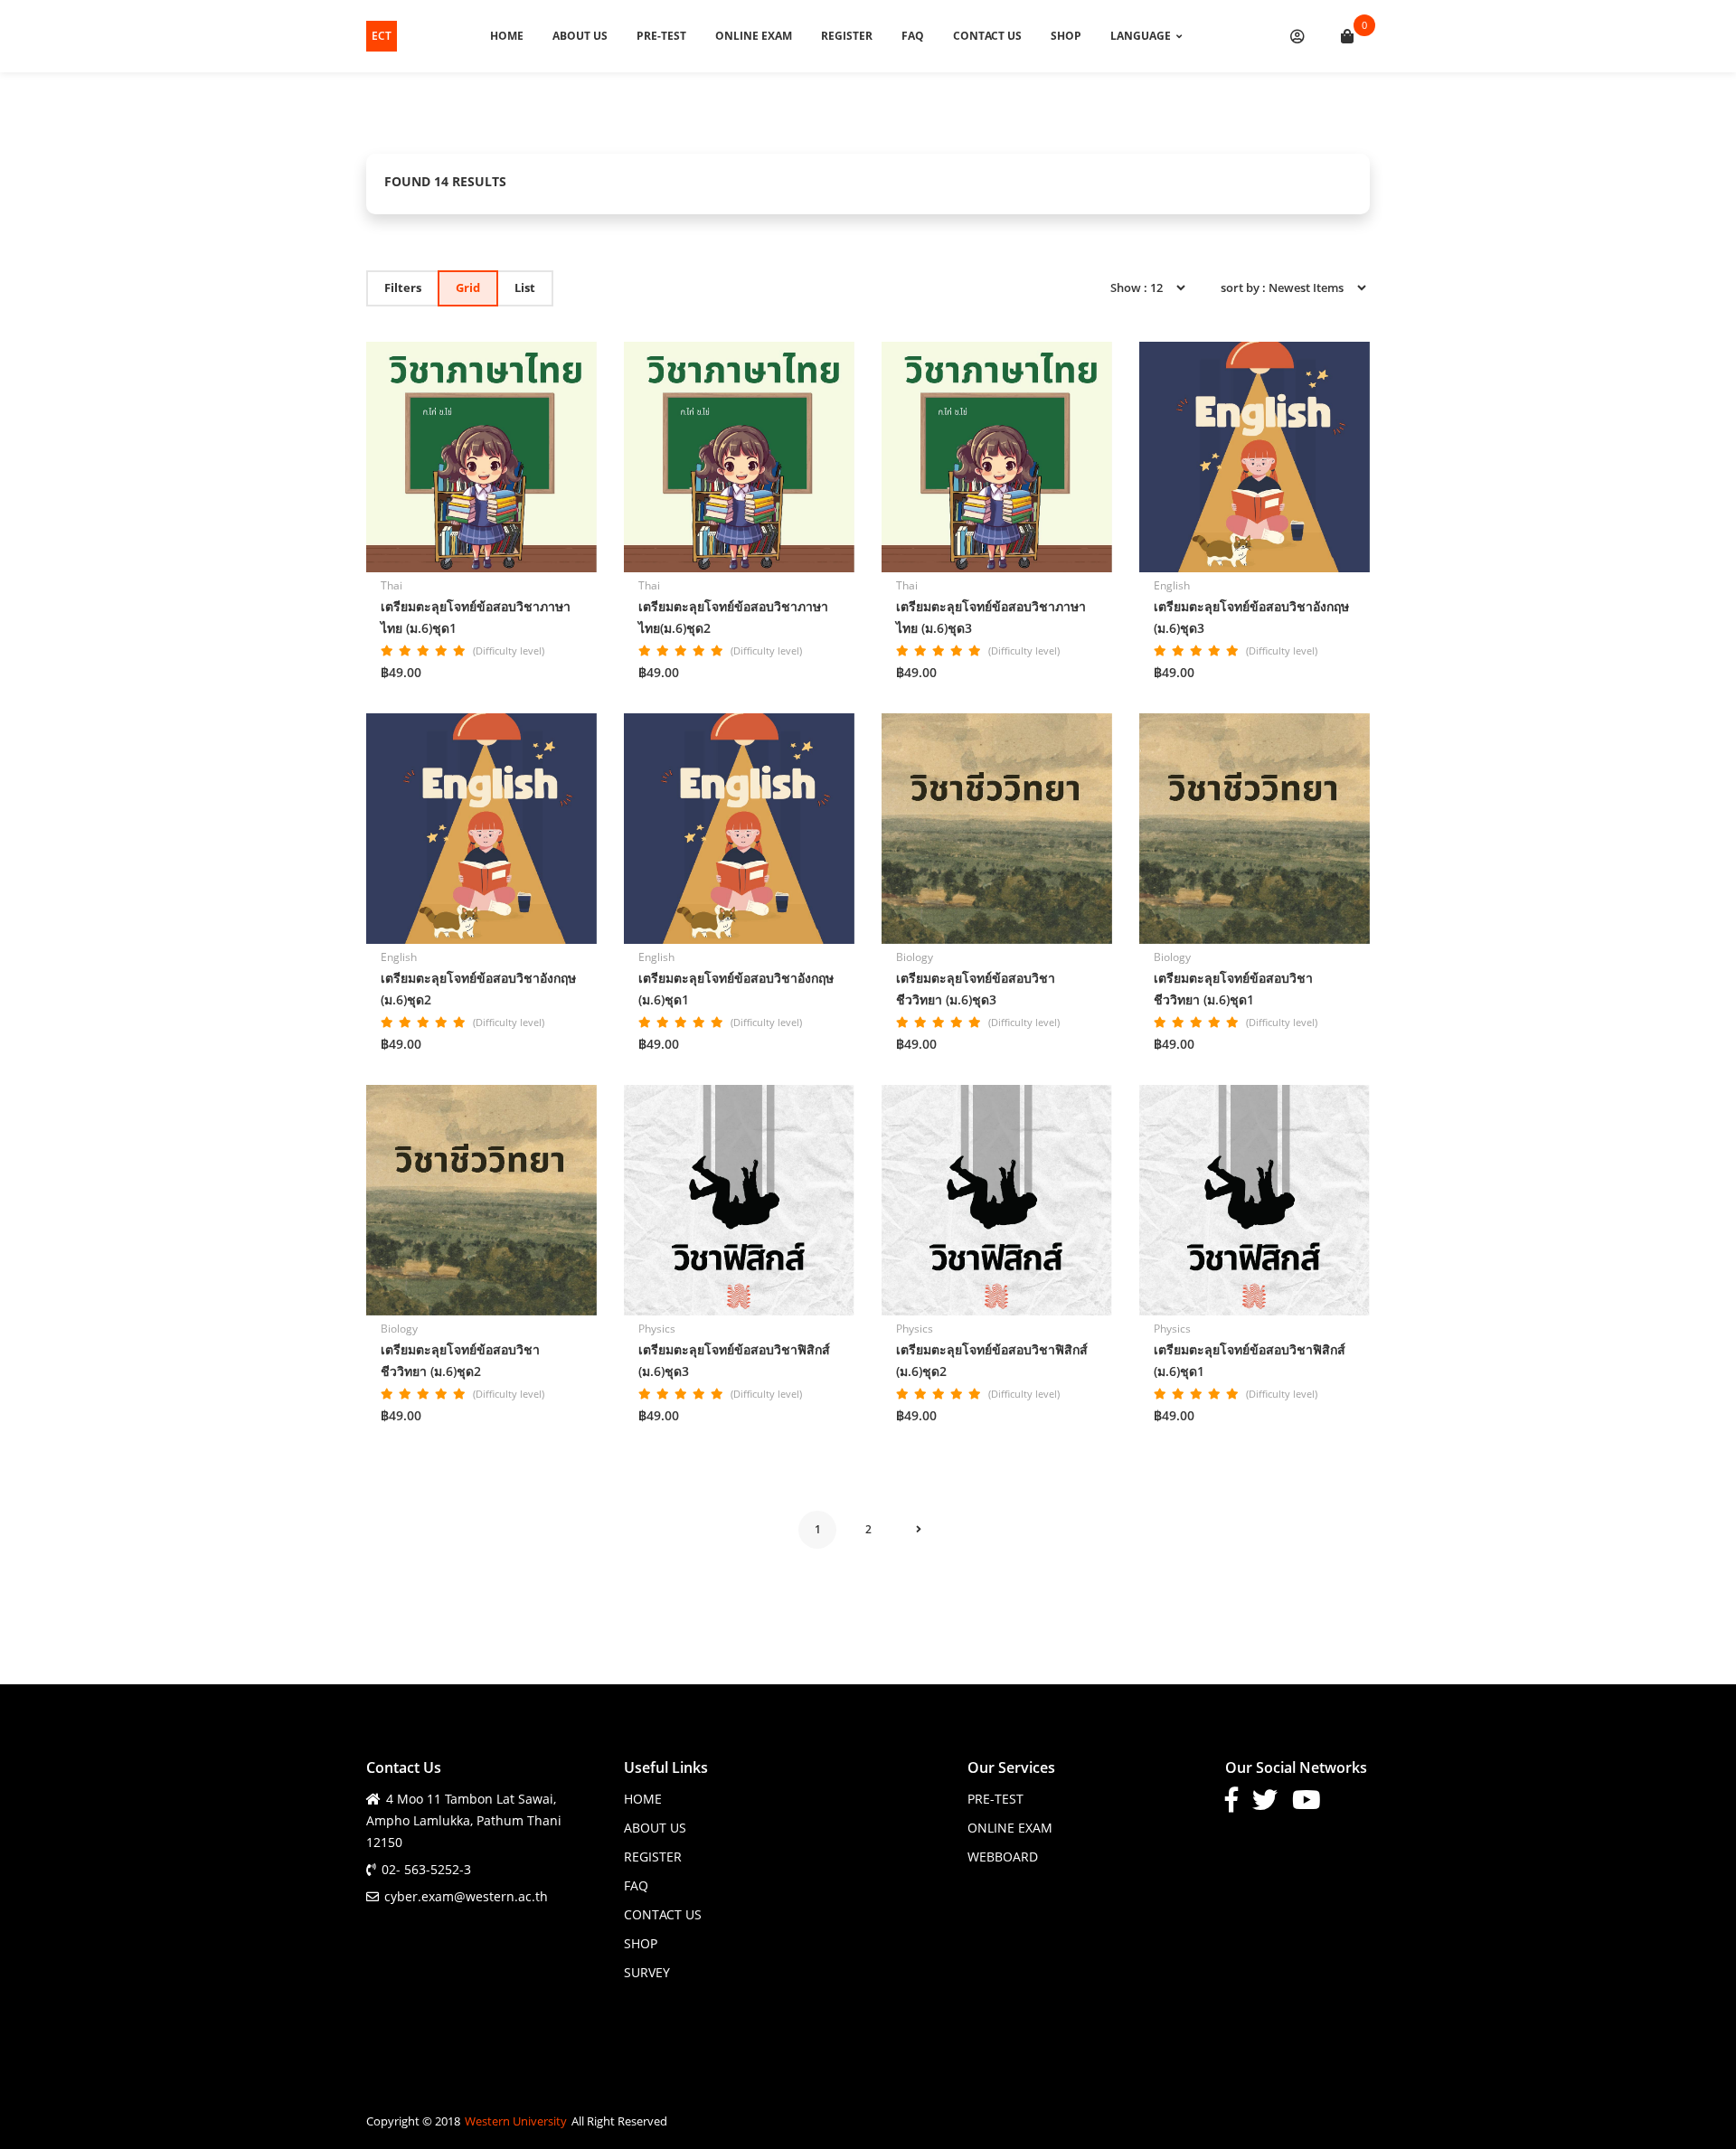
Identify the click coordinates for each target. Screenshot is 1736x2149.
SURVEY (647, 1972)
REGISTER (847, 36)
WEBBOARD (1003, 1857)
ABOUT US (580, 36)
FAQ (913, 36)
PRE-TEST (661, 36)
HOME (507, 36)
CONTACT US (987, 36)
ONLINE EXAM (754, 36)
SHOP (1066, 36)
